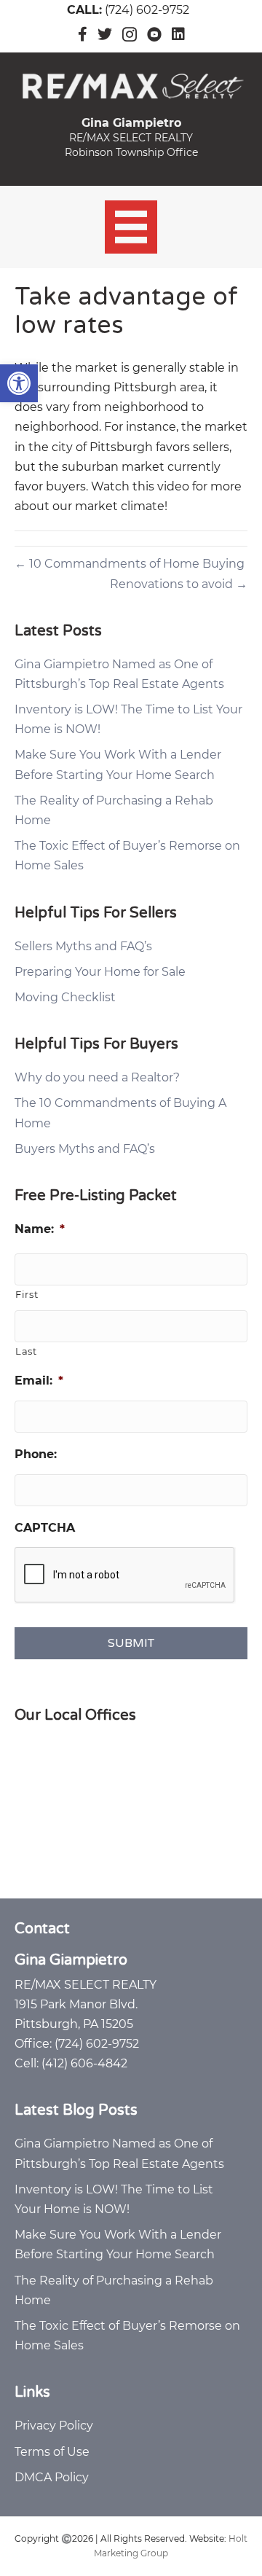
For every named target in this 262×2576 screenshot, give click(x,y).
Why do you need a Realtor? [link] (97, 1077)
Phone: (36, 1454)
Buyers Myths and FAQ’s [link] (85, 1149)
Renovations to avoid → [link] (179, 584)
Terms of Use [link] (52, 2452)
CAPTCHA (45, 1528)
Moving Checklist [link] (65, 997)
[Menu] (131, 227)
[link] (19, 383)
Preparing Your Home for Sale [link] (100, 972)
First (27, 1294)
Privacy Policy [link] (54, 2426)
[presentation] (125, 1575)
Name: (40, 1229)
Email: (39, 1381)
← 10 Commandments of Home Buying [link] (130, 564)
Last (26, 1351)
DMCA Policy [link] (52, 2477)
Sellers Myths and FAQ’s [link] (83, 946)
